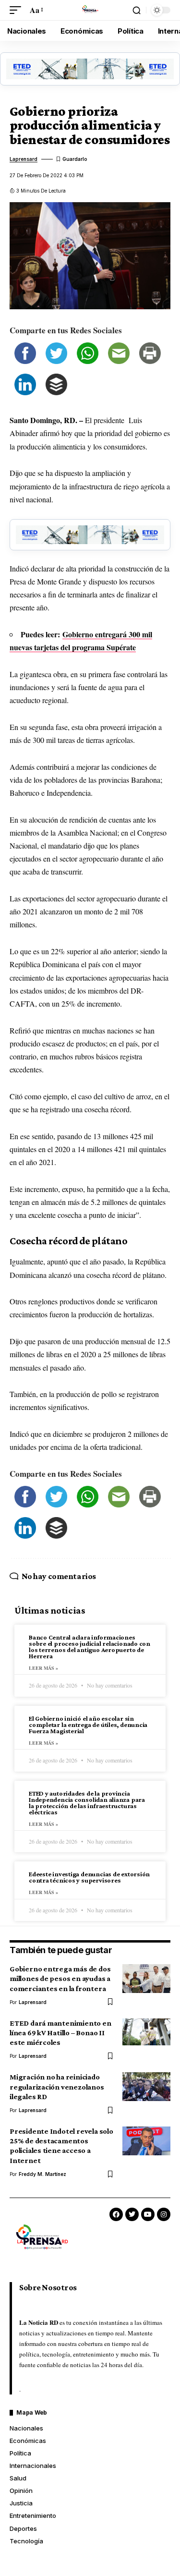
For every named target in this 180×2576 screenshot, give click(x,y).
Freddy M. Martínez (42, 2174)
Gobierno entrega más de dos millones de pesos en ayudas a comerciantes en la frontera (60, 1978)
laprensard (24, 159)
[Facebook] (116, 2214)
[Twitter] (132, 2214)
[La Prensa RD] (90, 10)
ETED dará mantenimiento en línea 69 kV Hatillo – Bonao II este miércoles (60, 2033)
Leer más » (43, 1668)
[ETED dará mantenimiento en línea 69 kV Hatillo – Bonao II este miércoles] (146, 2033)
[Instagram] (164, 2214)
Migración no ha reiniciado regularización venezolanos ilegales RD (57, 2086)
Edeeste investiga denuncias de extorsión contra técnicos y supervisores (89, 1877)
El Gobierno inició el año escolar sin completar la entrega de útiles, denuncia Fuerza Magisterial (88, 1725)
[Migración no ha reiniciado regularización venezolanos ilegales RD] (146, 2087)
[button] (18, 10)
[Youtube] (148, 2214)
